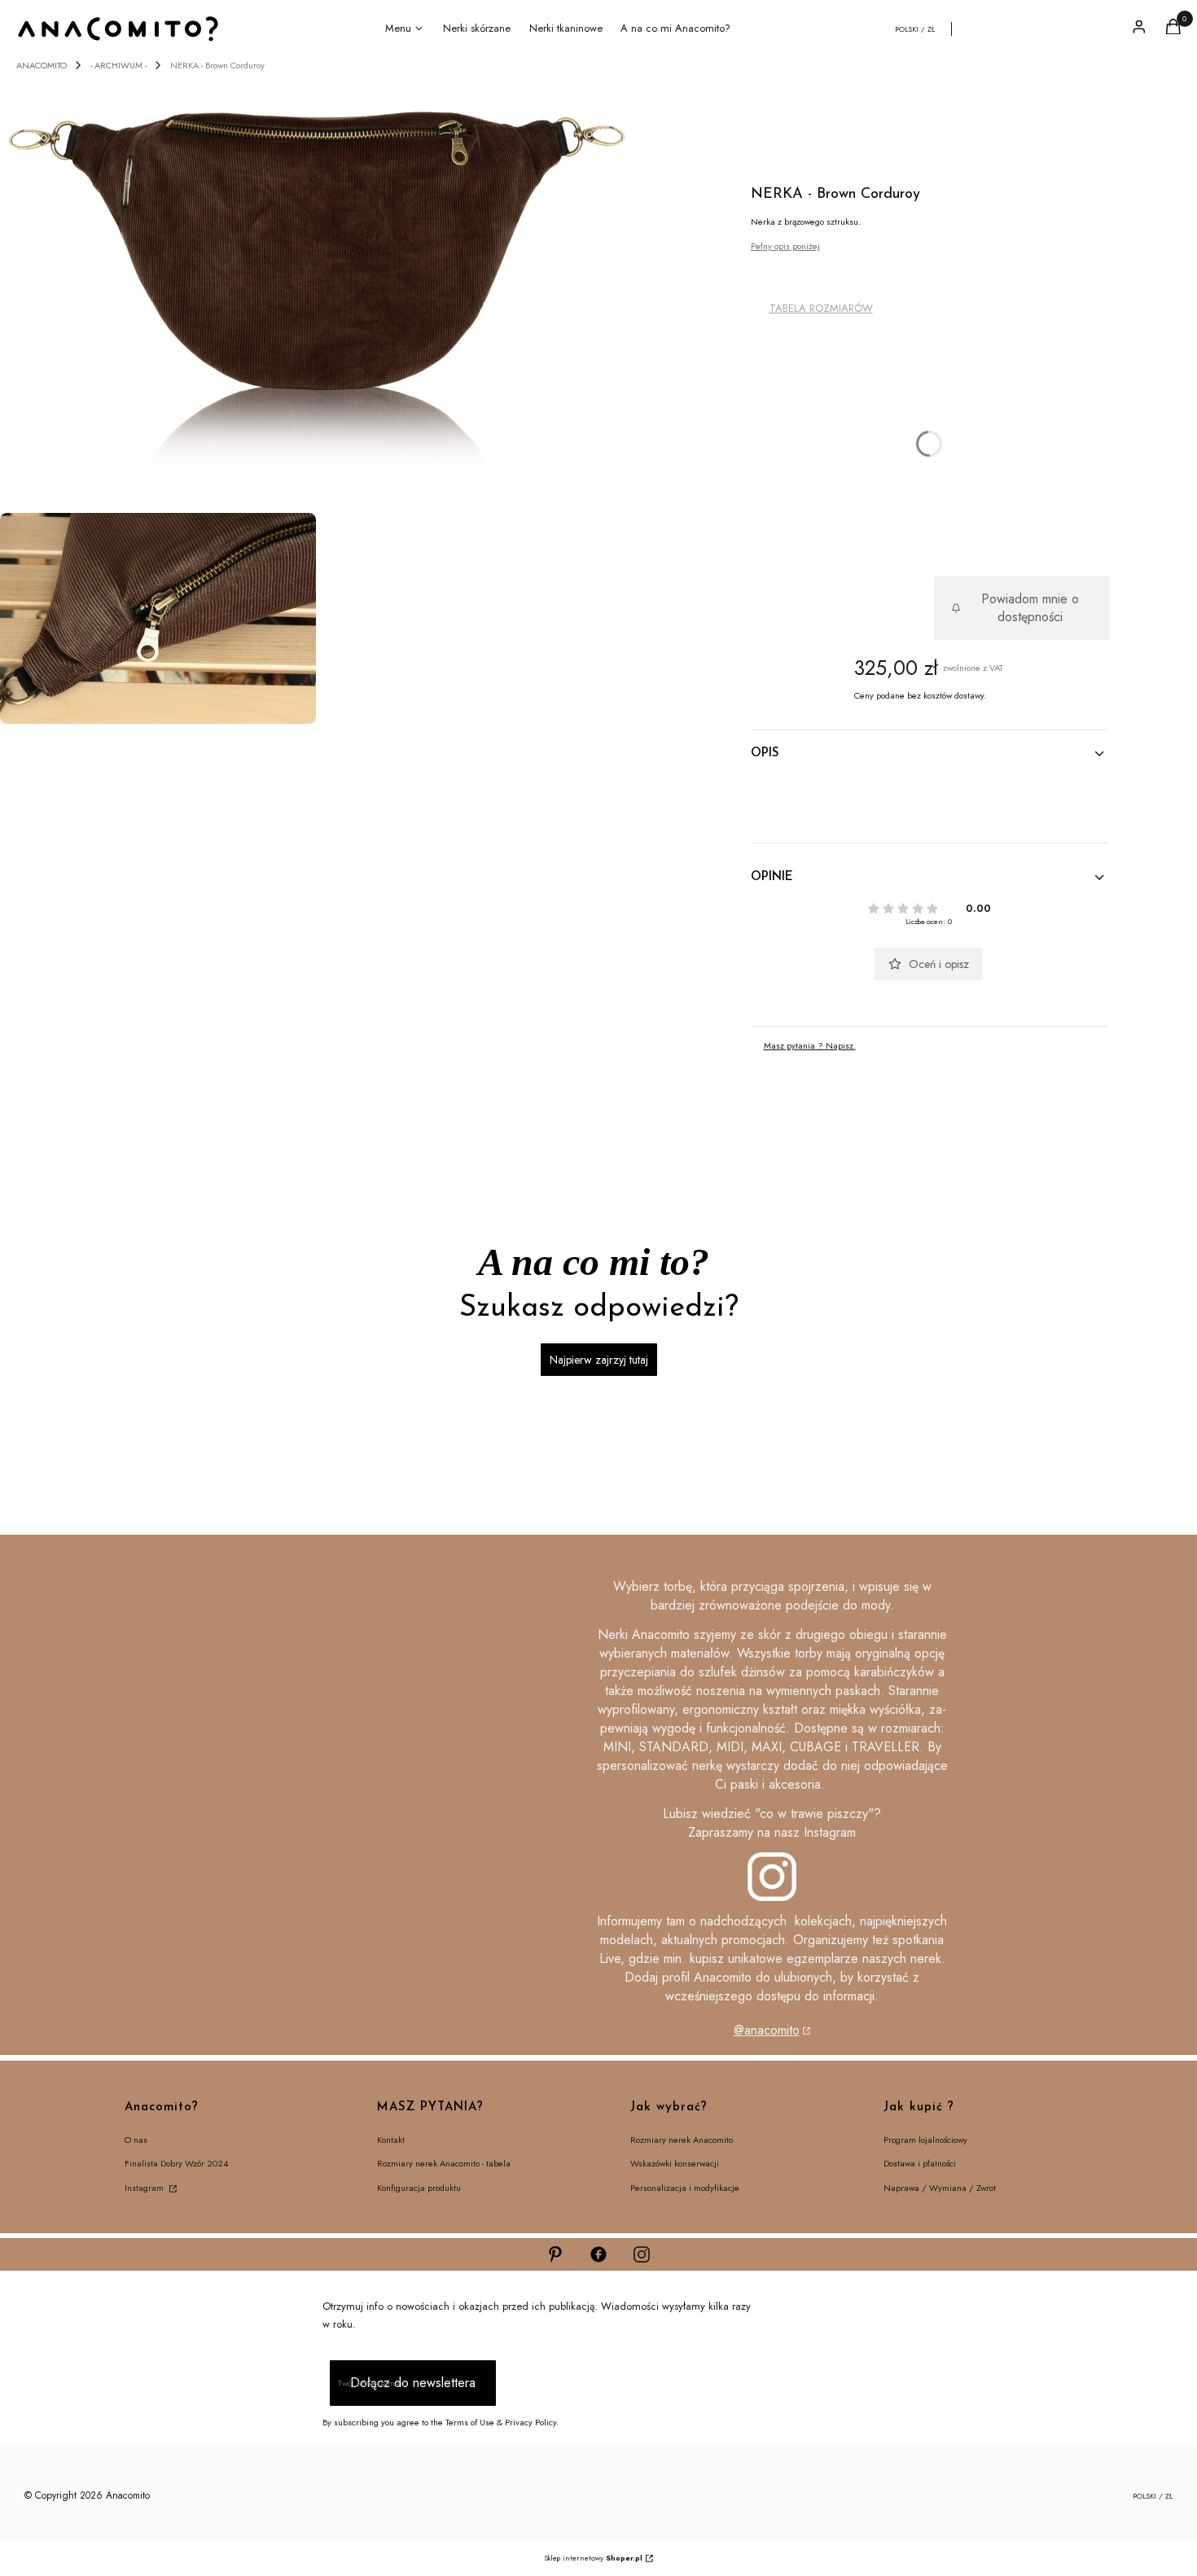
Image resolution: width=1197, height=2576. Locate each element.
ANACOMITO (42, 65)
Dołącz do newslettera (413, 2383)
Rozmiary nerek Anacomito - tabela (444, 2163)
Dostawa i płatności (920, 2163)
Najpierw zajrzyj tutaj (599, 1360)
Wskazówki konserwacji (675, 2163)
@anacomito (767, 2030)
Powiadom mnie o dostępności (1030, 608)
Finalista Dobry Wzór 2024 (176, 2163)
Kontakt (391, 2140)
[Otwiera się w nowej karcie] (555, 2254)
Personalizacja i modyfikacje (685, 2188)
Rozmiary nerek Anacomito (682, 2140)
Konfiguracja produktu (419, 2188)
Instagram (145, 2188)
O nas (136, 2140)
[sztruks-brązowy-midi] (320, 290)
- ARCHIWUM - (118, 65)
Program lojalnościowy (925, 2140)
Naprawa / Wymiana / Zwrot (940, 2188)
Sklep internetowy (593, 2558)
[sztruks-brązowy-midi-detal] (158, 618)
